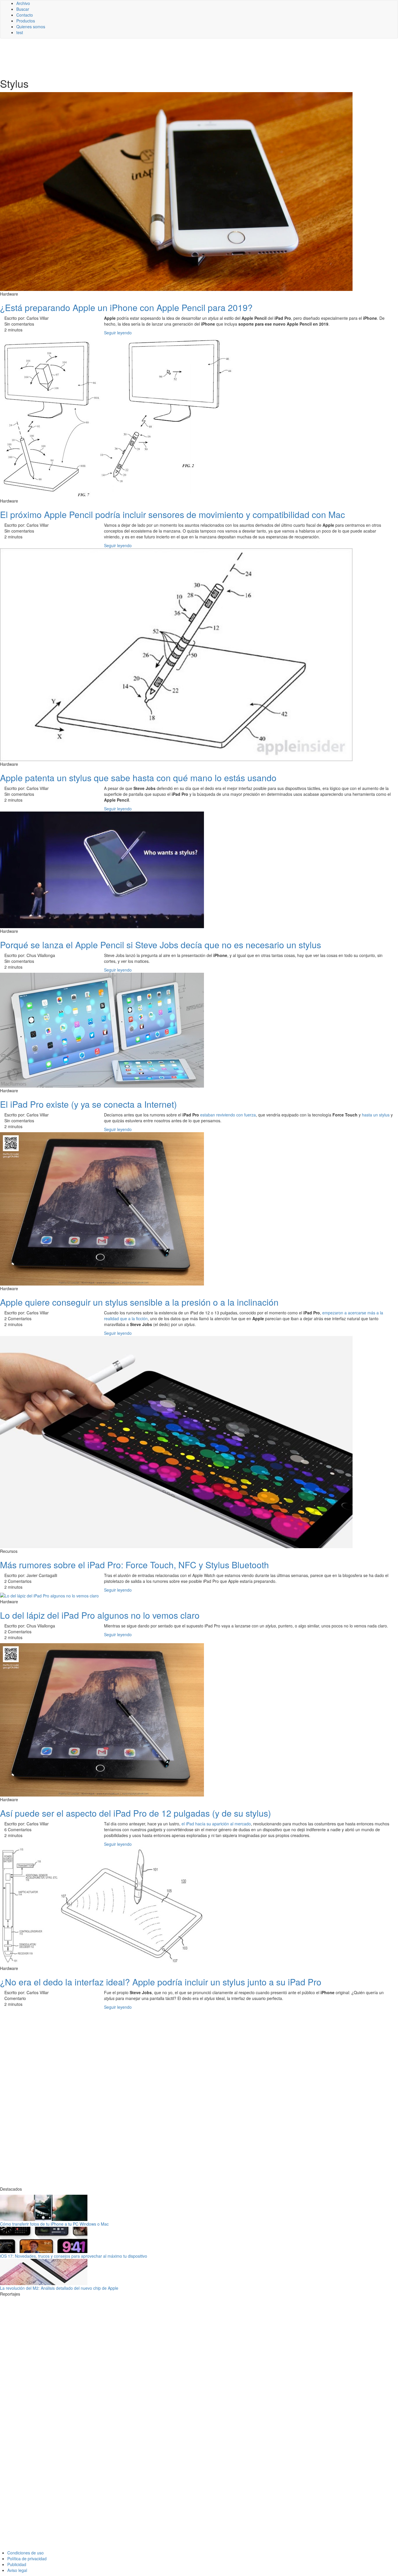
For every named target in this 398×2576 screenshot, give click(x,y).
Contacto (25, 15)
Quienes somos (31, 27)
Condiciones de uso (25, 2553)
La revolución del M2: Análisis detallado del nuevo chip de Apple (59, 2288)
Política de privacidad (27, 2559)
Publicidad (17, 2564)
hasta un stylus (376, 1115)
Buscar (23, 9)
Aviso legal (17, 2570)
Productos (26, 21)
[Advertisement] (143, 57)
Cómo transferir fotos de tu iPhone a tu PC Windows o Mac (54, 2224)
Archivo (23, 3)
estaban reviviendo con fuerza (228, 1115)
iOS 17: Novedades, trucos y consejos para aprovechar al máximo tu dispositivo (74, 2256)
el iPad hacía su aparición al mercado (216, 1824)
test (20, 32)
